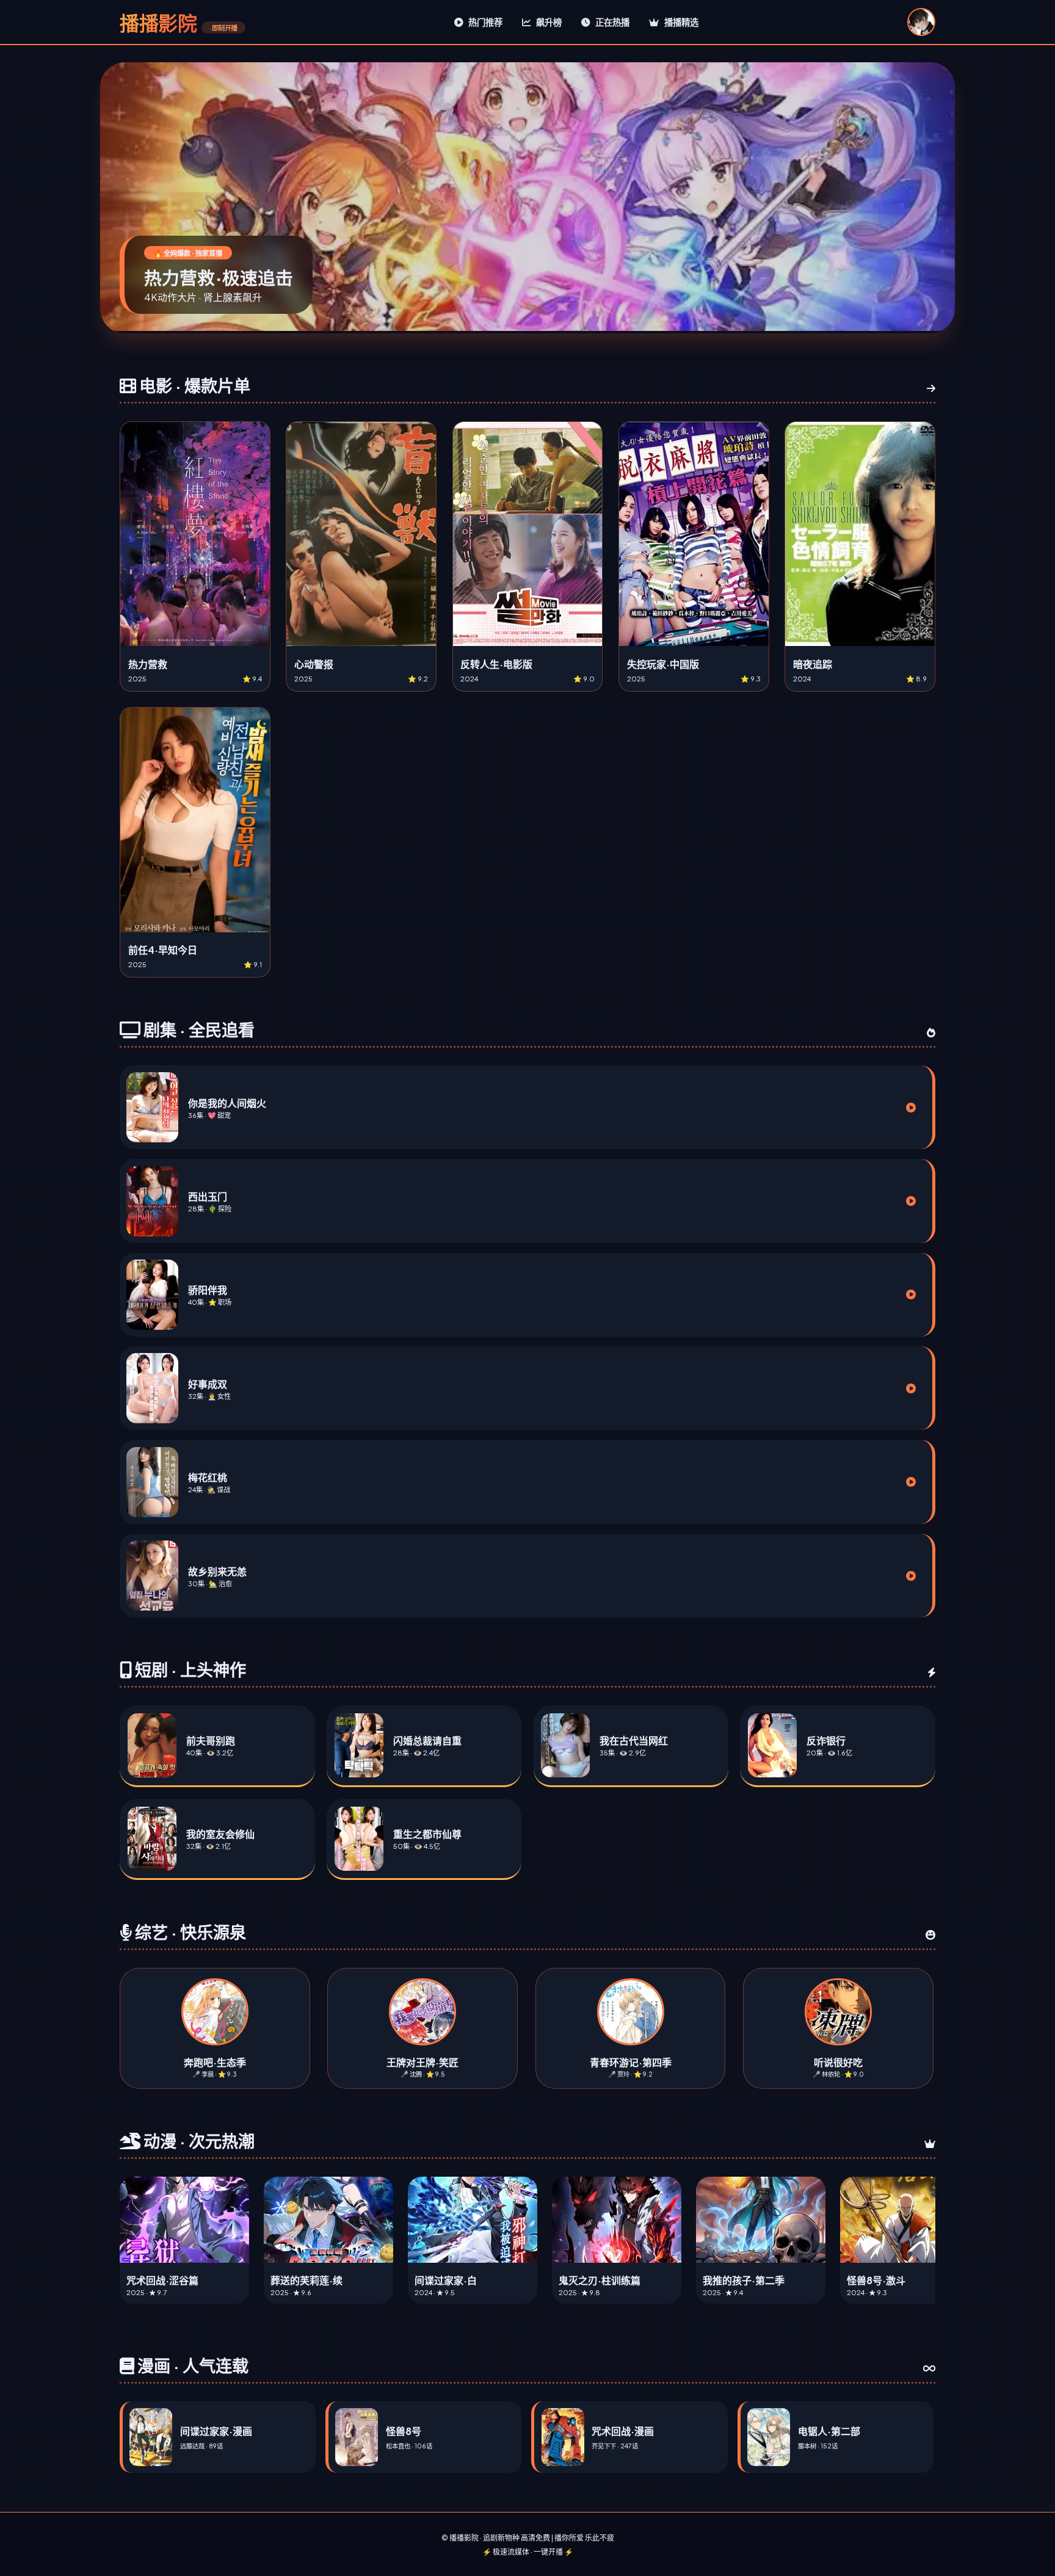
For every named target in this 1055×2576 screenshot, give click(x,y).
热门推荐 (484, 22)
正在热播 (611, 22)
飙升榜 (548, 22)
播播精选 (680, 22)
